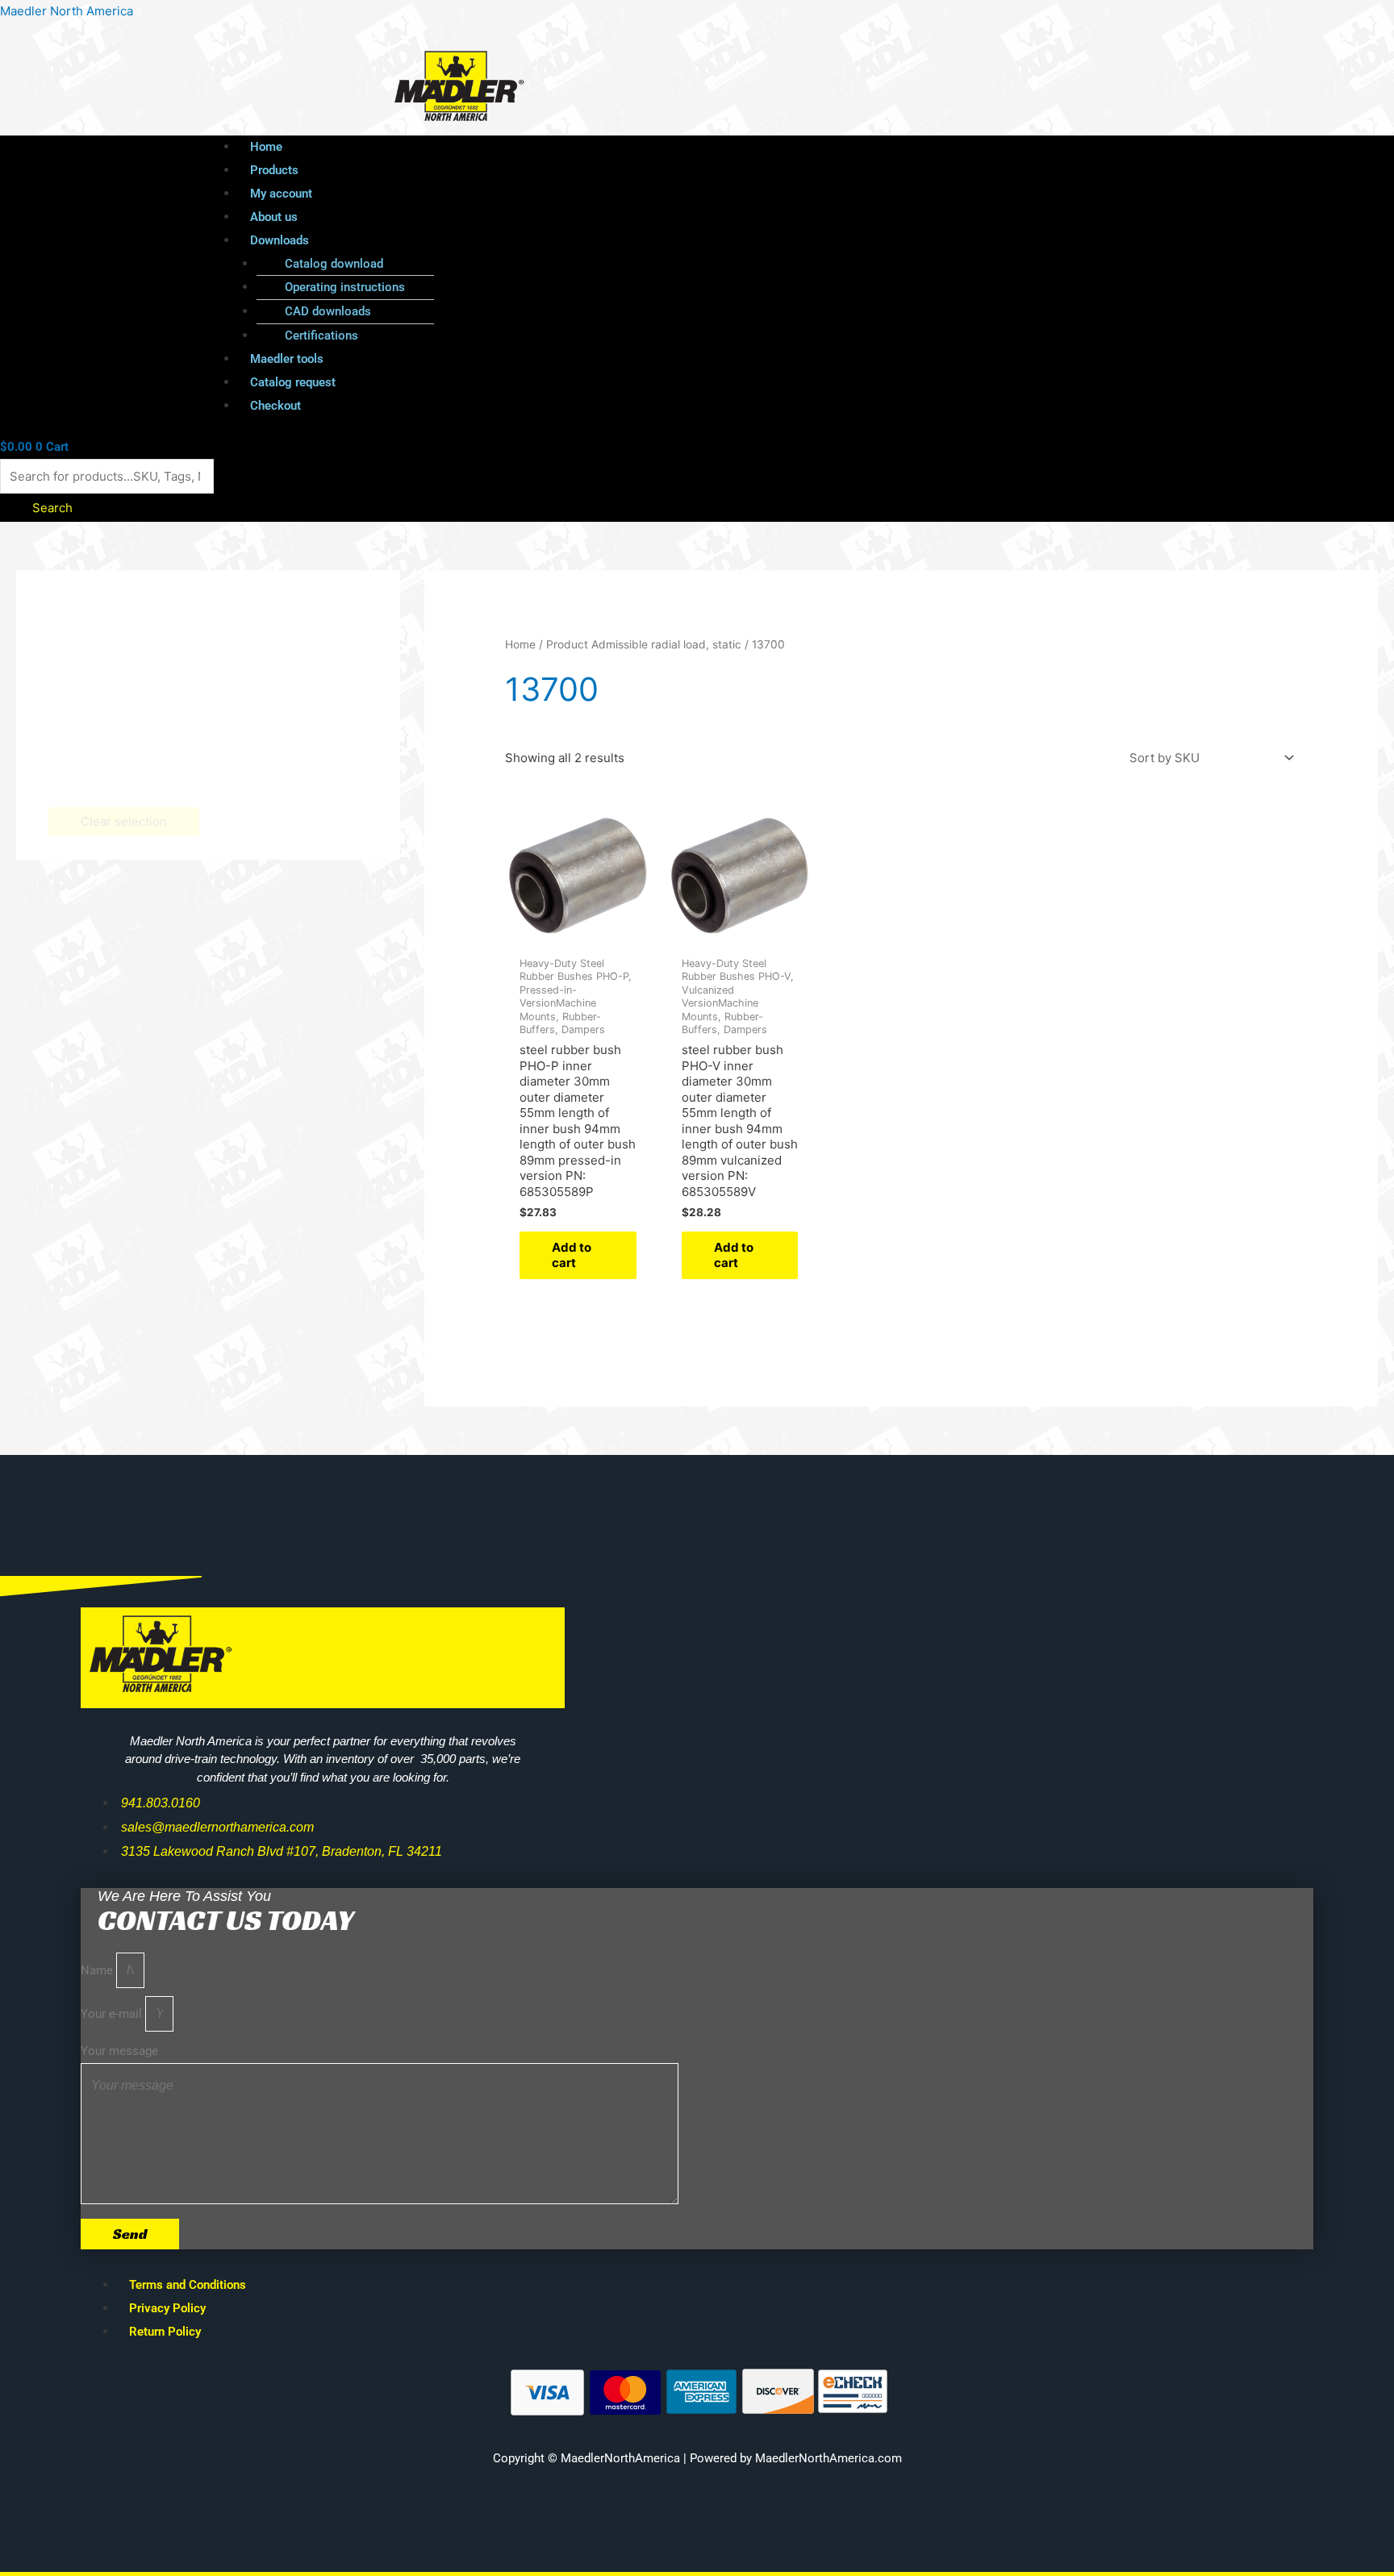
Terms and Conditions (188, 2285)
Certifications (321, 336)
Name (98, 1970)
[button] (712, 241)
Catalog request (293, 382)
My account (281, 194)
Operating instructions (345, 287)
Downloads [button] (280, 240)
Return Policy (165, 2332)
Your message (119, 2051)
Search (52, 508)
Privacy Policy (167, 2308)
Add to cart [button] (572, 1255)
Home (266, 147)
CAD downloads (328, 311)
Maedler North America (67, 11)
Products (274, 170)
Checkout (275, 406)
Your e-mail (113, 2014)
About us (274, 217)
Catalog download (334, 264)
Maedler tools (287, 359)
